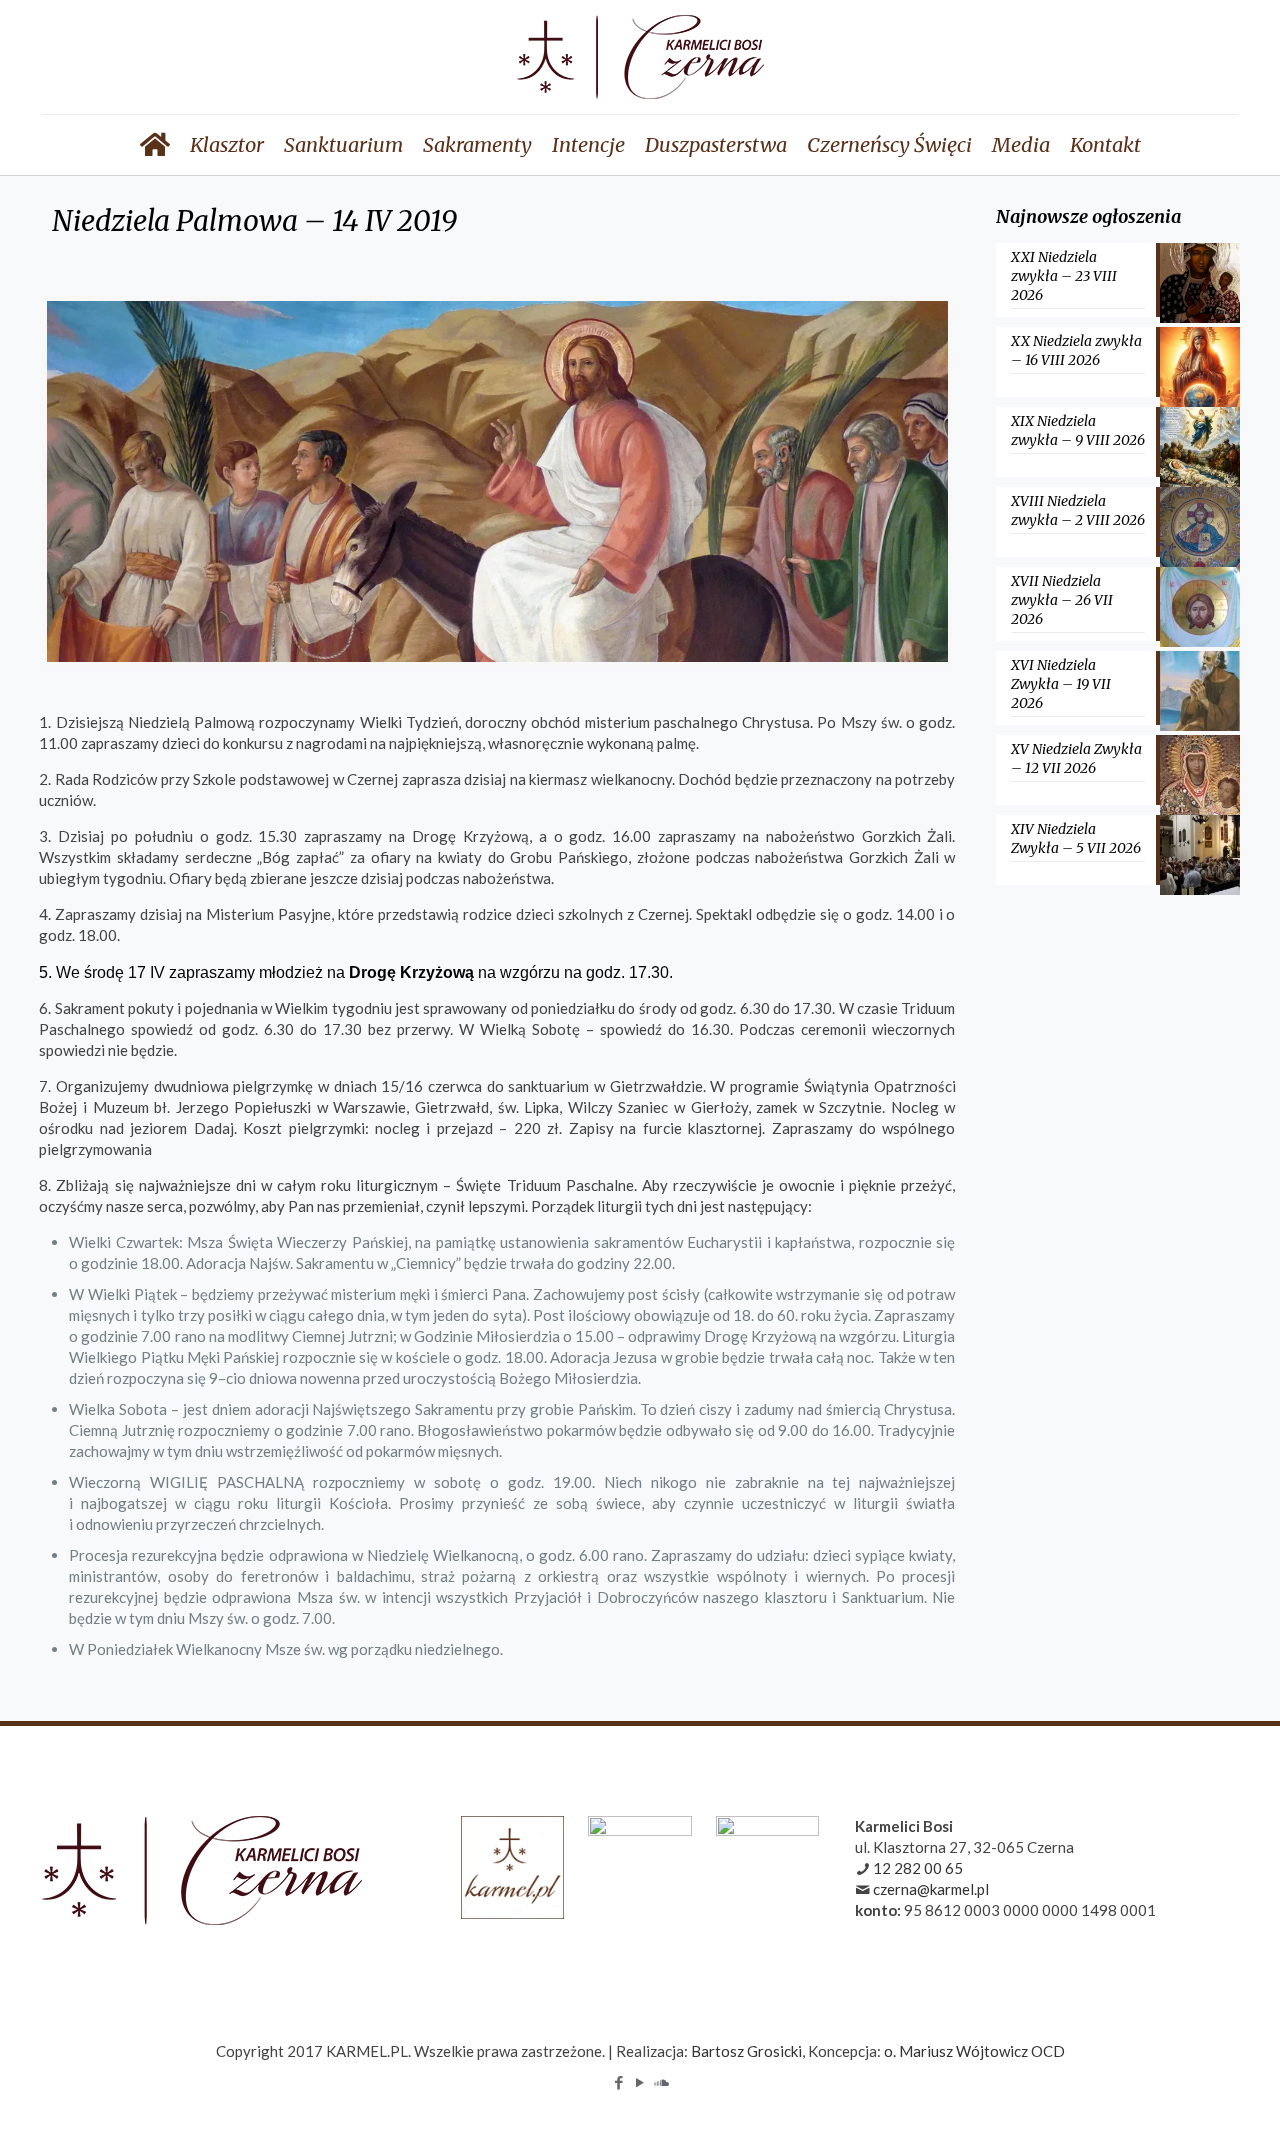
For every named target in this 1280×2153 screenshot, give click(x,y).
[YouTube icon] (640, 2082)
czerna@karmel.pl (931, 1889)
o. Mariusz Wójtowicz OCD (974, 2051)
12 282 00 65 (918, 1868)
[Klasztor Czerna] (640, 57)
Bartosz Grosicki (746, 2051)
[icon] (661, 2082)
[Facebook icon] (619, 2082)
